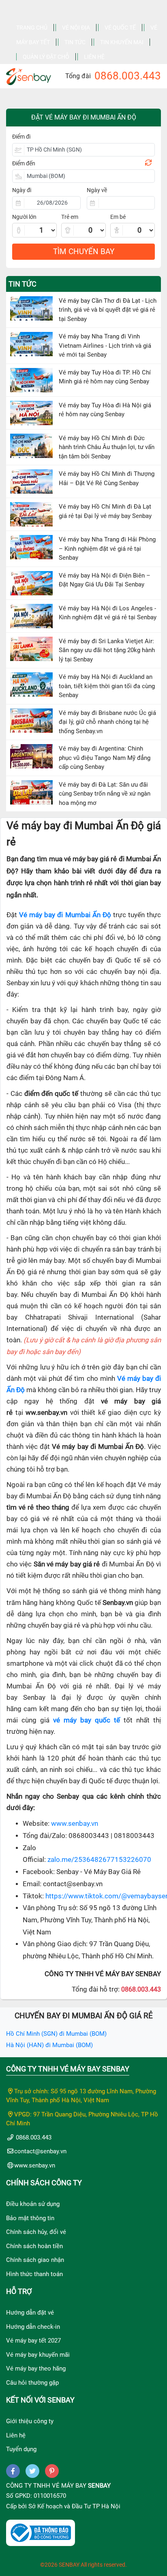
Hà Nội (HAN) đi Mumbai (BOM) (49, 2045)
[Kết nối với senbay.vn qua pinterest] (52, 2471)
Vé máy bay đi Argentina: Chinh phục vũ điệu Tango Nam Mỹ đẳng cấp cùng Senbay (105, 758)
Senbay (99, 2486)
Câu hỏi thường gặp (32, 2383)
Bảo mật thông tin (30, 2218)
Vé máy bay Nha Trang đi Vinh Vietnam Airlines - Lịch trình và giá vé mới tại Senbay (105, 346)
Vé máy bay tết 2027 (33, 2341)
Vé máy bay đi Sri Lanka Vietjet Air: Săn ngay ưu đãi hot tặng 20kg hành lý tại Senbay (107, 650)
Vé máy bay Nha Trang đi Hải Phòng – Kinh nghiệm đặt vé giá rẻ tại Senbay (107, 549)
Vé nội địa (76, 28)
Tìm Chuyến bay (84, 251)
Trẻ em (70, 217)
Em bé (118, 217)
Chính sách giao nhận (35, 2260)
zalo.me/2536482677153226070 (99, 1860)
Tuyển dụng (21, 2449)
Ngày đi (22, 190)
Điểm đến (24, 163)
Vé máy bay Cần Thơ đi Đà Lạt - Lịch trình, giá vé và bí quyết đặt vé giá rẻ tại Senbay (108, 310)
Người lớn (24, 217)
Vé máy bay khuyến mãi (38, 2355)
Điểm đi (21, 137)
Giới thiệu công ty (30, 2421)
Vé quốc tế (120, 28)
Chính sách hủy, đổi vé (36, 2232)
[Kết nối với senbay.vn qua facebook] (13, 2471)
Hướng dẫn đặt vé (30, 2313)
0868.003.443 (128, 76)
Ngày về (97, 190)
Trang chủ (32, 28)
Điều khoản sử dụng (33, 2204)
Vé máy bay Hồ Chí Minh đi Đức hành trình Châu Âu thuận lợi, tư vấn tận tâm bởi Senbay (107, 447)
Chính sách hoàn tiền (34, 2246)
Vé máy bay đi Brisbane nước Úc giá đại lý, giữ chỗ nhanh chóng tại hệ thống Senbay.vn (107, 722)
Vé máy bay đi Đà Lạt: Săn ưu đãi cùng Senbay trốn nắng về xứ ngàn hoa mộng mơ (105, 794)
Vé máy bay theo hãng (36, 2368)
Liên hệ (94, 57)
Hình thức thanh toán (34, 2274)
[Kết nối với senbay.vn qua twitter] (32, 2471)
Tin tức (75, 42)
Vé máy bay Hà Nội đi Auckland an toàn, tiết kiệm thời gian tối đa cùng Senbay (107, 686)
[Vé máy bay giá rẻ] (29, 74)
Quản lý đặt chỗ (46, 57)
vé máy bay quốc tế (87, 1720)
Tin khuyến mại (122, 42)
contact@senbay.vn (40, 2151)
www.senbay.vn (75, 1824)
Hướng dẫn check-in (33, 2327)
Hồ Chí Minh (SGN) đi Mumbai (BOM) (56, 2034)
